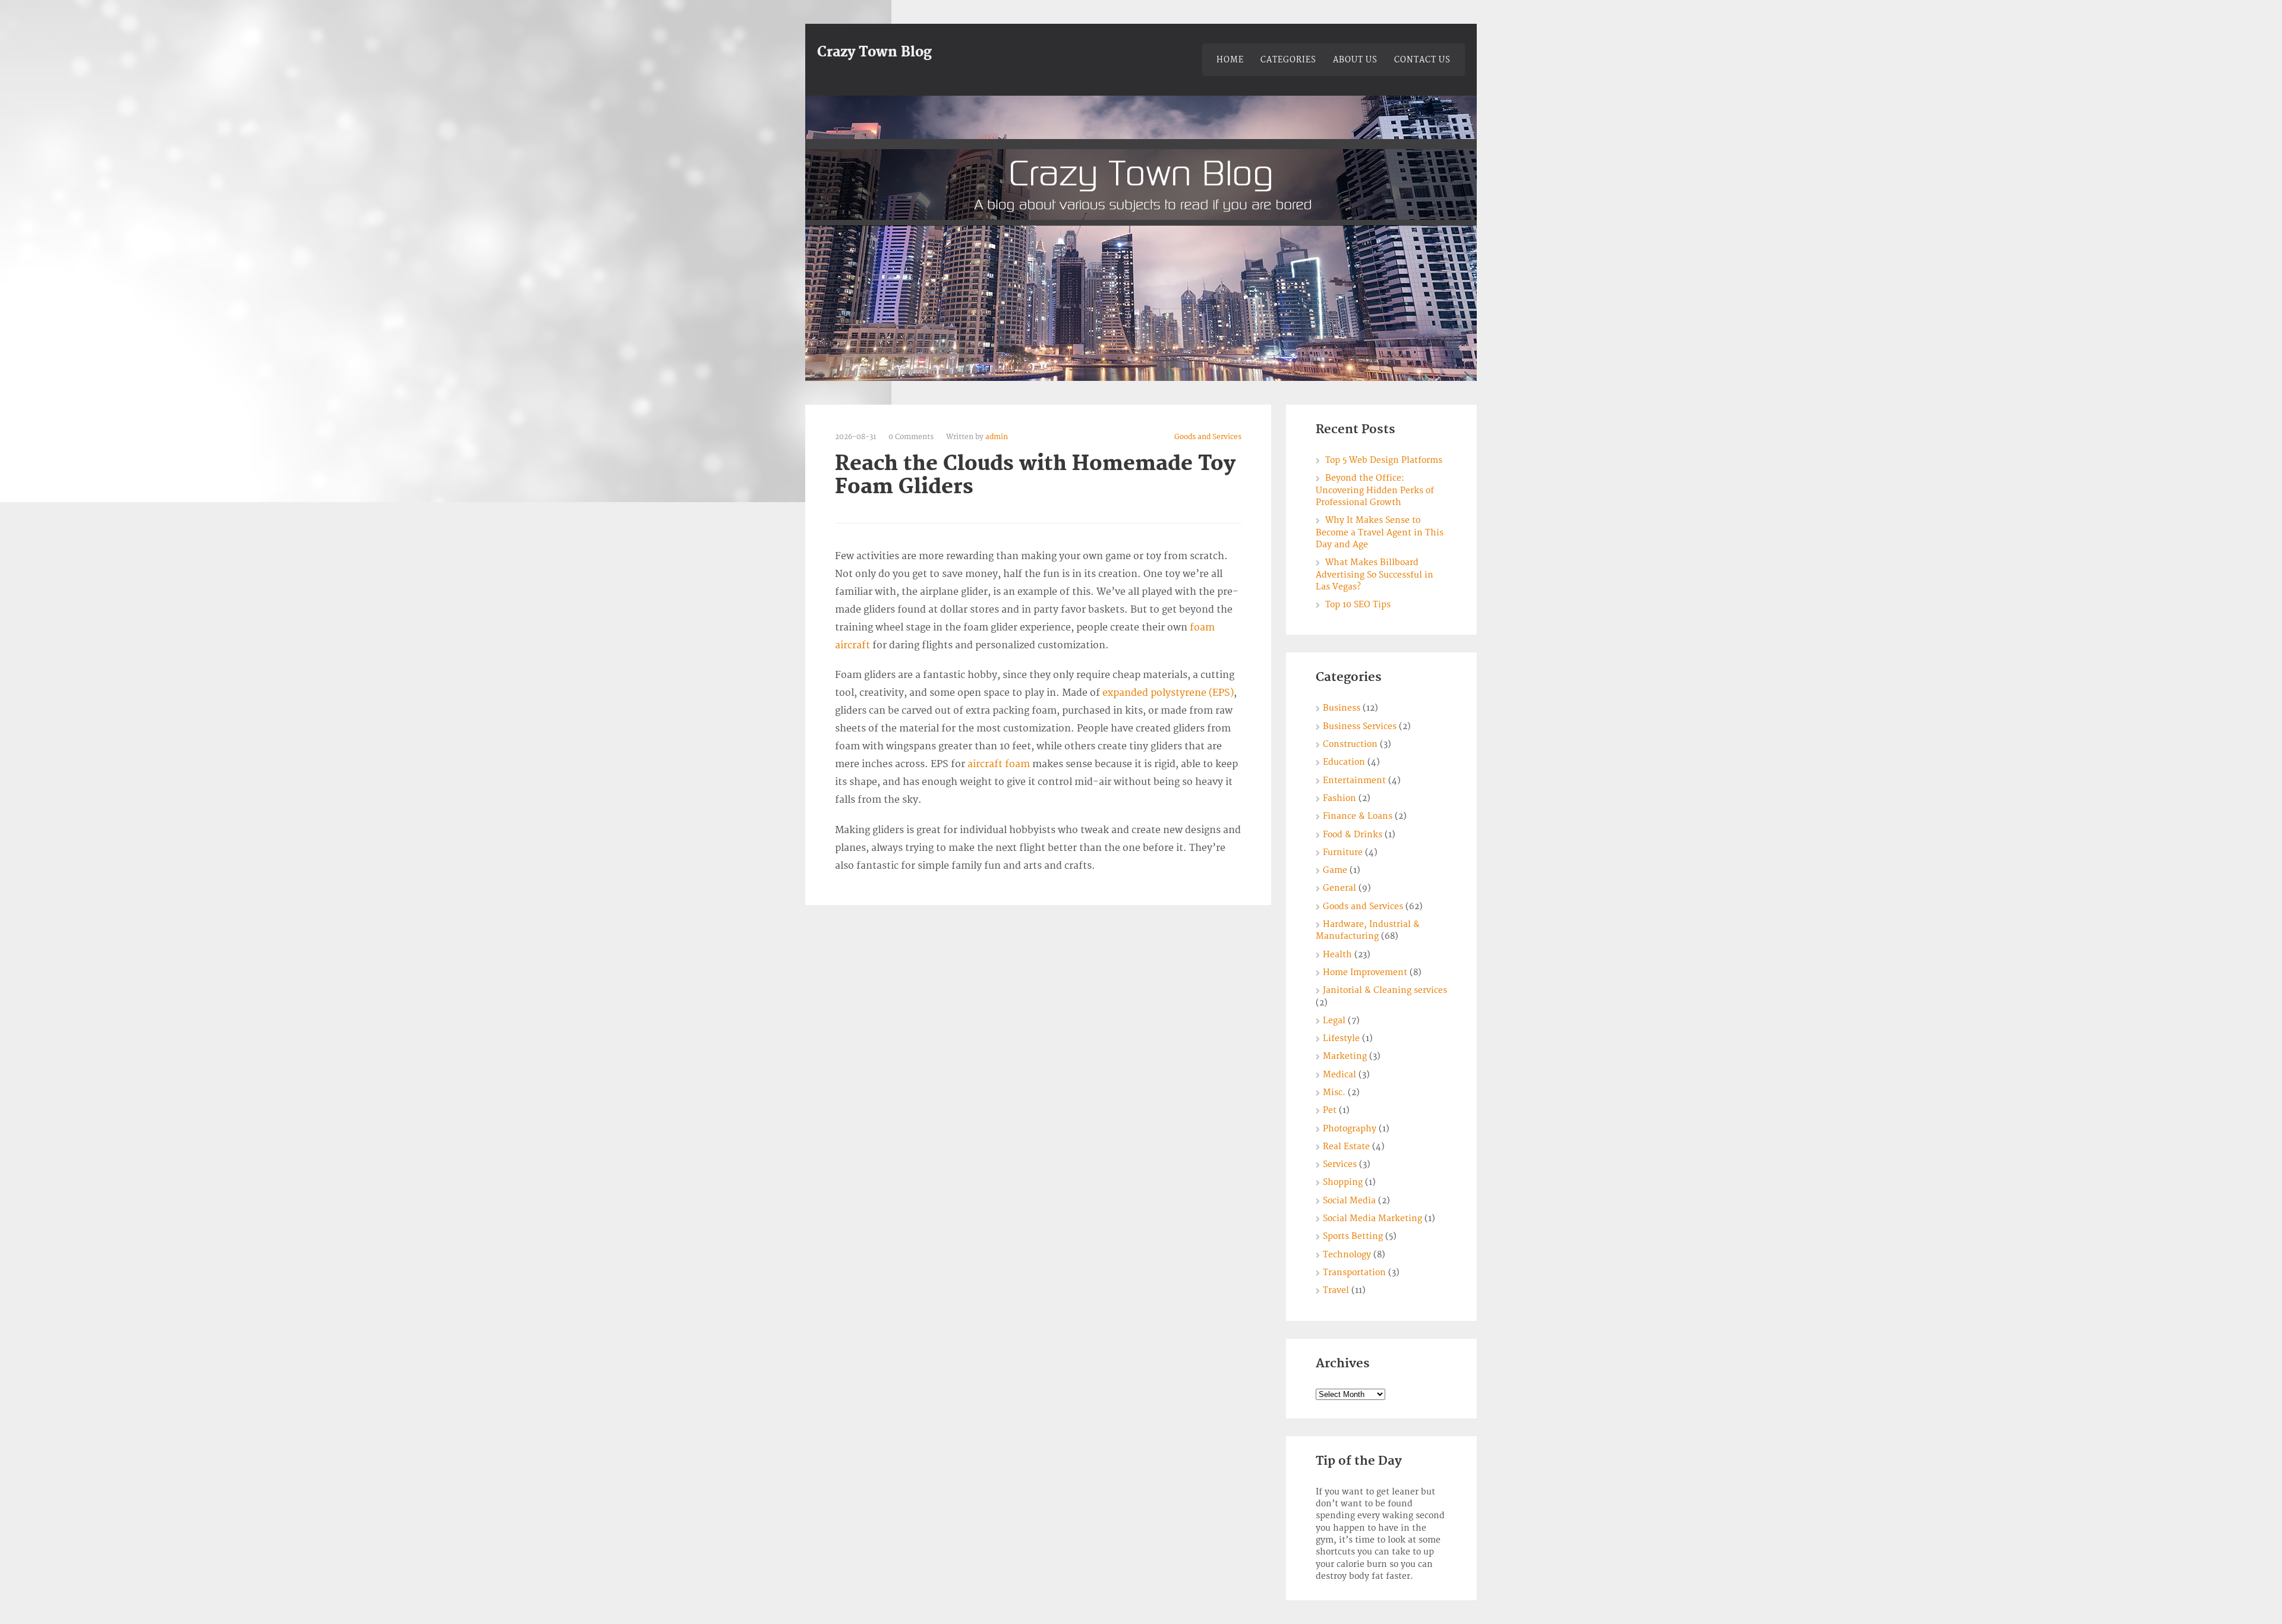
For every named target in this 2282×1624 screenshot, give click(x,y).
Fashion (1339, 798)
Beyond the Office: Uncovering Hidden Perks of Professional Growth (1375, 490)
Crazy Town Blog (874, 52)
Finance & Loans (1358, 816)
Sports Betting (1353, 1236)
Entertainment (1354, 781)
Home (1230, 60)
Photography (1350, 1129)
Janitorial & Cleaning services (1385, 990)
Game (1335, 870)
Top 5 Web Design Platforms (1384, 460)
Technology (1347, 1255)
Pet (1330, 1110)
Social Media (1349, 1201)
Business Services (1360, 726)
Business (1342, 708)
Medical (1339, 1075)
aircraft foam (999, 764)
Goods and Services (1208, 437)
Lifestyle (1341, 1038)
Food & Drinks (1353, 835)
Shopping (1343, 1182)
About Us (1355, 60)
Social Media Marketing (1372, 1218)
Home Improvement (1365, 972)
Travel (1336, 1290)
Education (1344, 762)
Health (1337, 955)
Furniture (1343, 852)
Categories (1288, 60)
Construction (1350, 744)
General (1339, 888)
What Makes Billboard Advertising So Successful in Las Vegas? (1375, 575)
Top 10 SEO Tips (1358, 605)
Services (1340, 1164)
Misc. (1334, 1092)
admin (997, 437)
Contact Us (1422, 60)
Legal (1334, 1021)
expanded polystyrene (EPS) (1168, 693)
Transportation (1354, 1273)
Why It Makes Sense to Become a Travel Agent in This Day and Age (1380, 532)
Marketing (1345, 1056)
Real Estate (1346, 1147)
